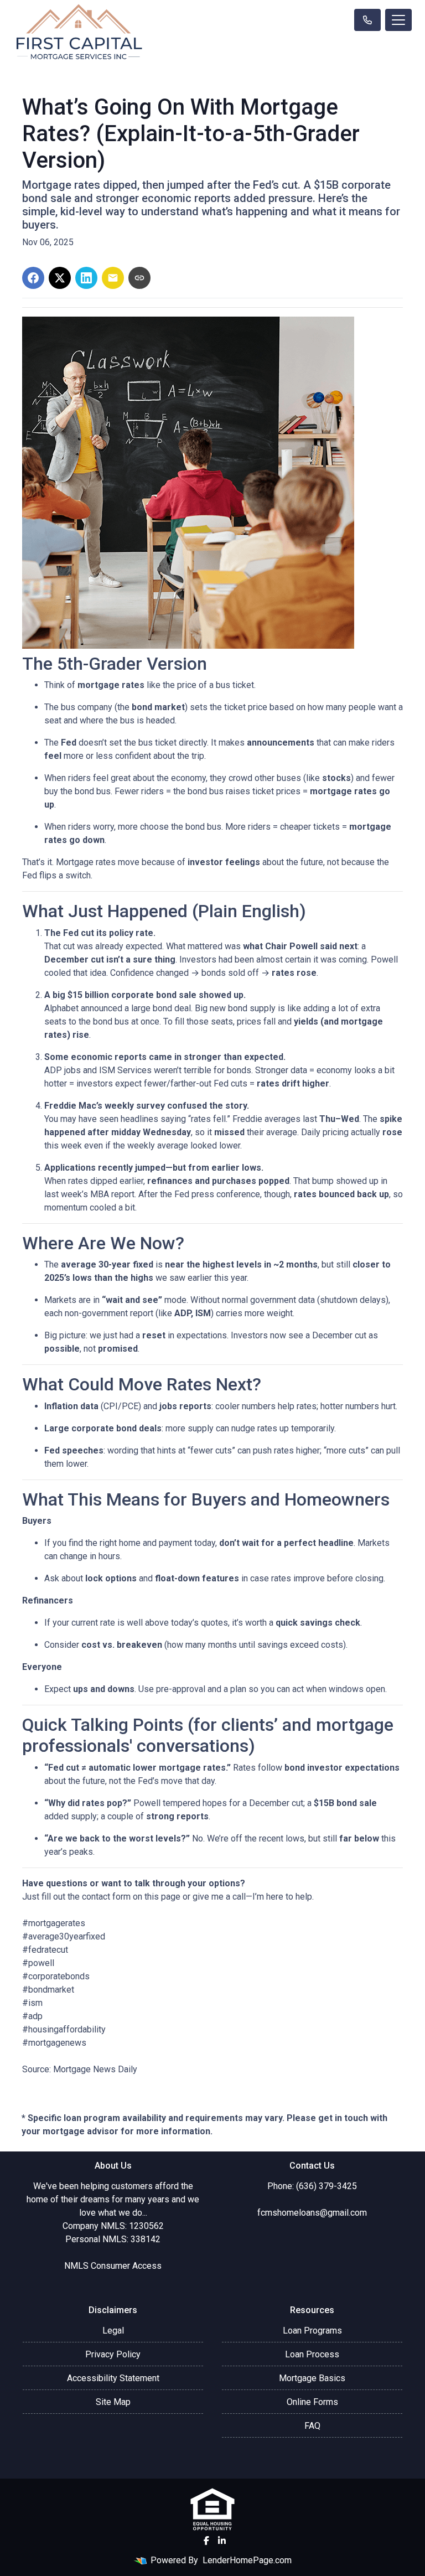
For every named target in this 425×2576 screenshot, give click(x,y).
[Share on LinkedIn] (86, 278)
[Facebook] (206, 2541)
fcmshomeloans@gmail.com (312, 2213)
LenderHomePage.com (247, 2560)
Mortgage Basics (312, 2378)
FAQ (312, 2426)
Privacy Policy (113, 2354)
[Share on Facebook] (33, 278)
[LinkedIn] (222, 2541)
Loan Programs (312, 2331)
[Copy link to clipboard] (139, 278)
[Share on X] (60, 278)
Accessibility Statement (113, 2378)
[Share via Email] (113, 278)
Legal (113, 2331)
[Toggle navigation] (398, 20)
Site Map (113, 2402)
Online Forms (312, 2402)
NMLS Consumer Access (113, 2266)
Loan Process (312, 2354)
